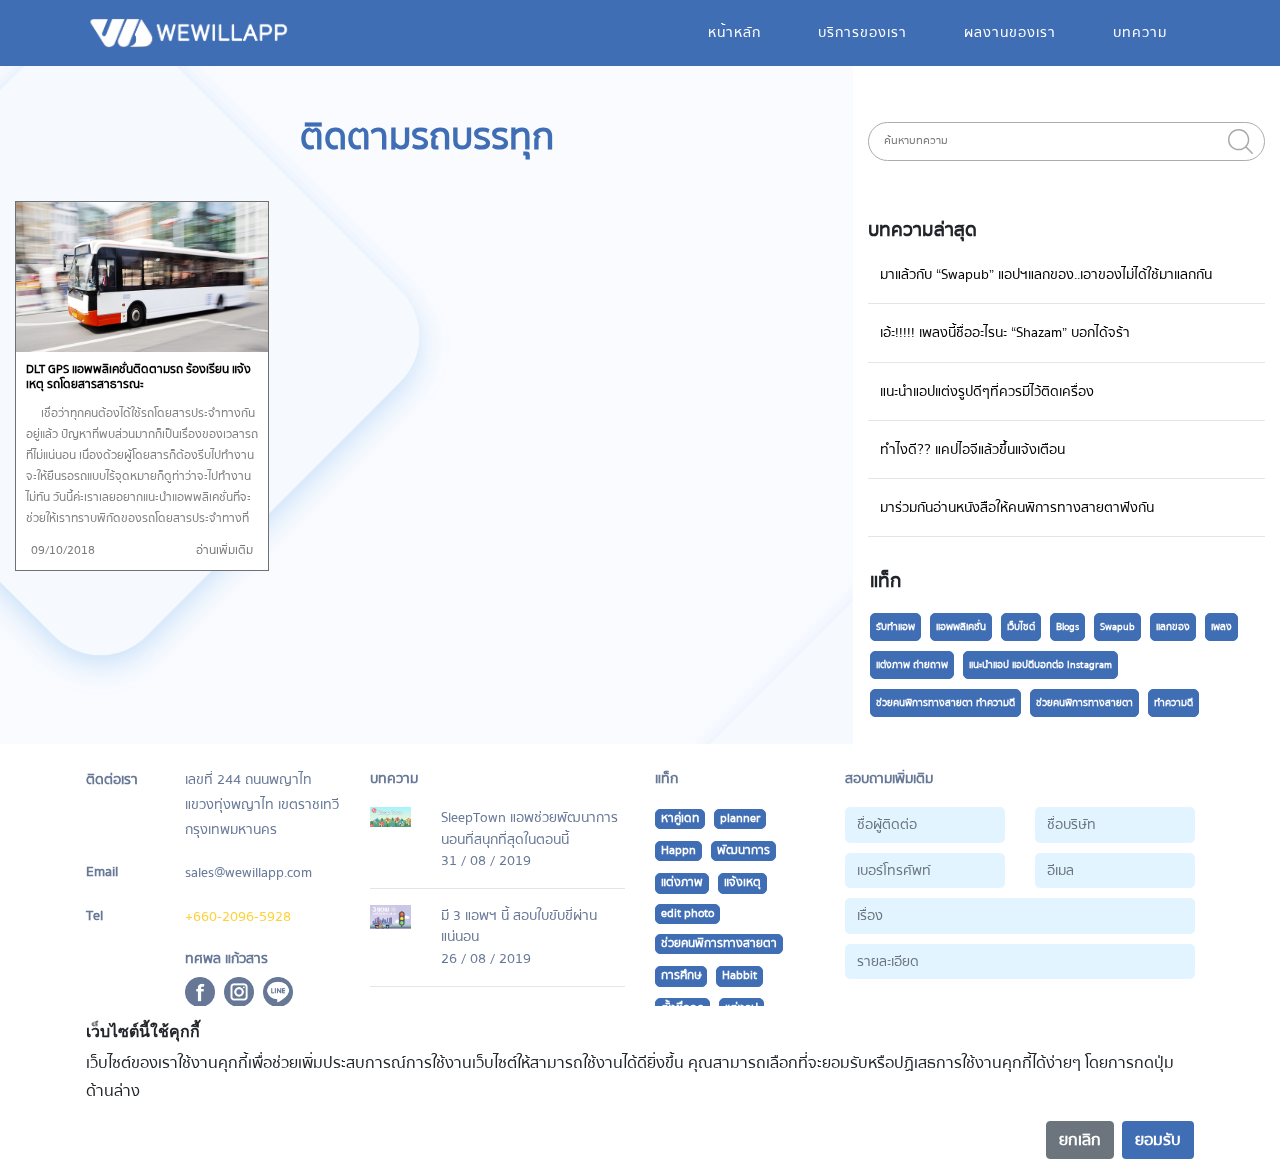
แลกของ (1173, 627)
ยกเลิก (1080, 1140)
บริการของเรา (862, 32)
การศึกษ (681, 975)
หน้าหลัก (734, 32)
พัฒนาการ (743, 850)
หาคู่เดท (680, 818)
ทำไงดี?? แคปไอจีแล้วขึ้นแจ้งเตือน (972, 449)
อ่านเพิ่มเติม (224, 550)
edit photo (687, 913)
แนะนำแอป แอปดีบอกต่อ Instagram (1040, 665)
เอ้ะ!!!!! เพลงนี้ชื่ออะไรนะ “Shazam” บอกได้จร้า (1005, 332)
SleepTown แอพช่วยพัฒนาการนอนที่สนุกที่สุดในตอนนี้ (529, 828)
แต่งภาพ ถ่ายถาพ (912, 665)
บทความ (1140, 32)
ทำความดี (1173, 703)
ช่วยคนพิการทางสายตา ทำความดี (945, 703)
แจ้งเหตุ (742, 882)
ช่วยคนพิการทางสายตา (1084, 703)
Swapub (1117, 627)
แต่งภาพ (682, 882)
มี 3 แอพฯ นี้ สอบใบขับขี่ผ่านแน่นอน (519, 926)
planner (740, 818)
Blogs (1067, 627)
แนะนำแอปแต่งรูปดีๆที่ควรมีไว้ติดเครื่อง (987, 391)
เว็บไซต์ (1021, 627)
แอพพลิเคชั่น (961, 627)
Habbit (739, 975)
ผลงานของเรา (1010, 32)
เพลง (1221, 627)
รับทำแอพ (895, 627)
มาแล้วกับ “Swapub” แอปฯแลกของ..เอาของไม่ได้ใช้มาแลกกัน (1046, 274)
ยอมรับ (1158, 1140)
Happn (678, 850)
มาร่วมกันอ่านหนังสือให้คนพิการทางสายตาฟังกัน (1017, 507)
